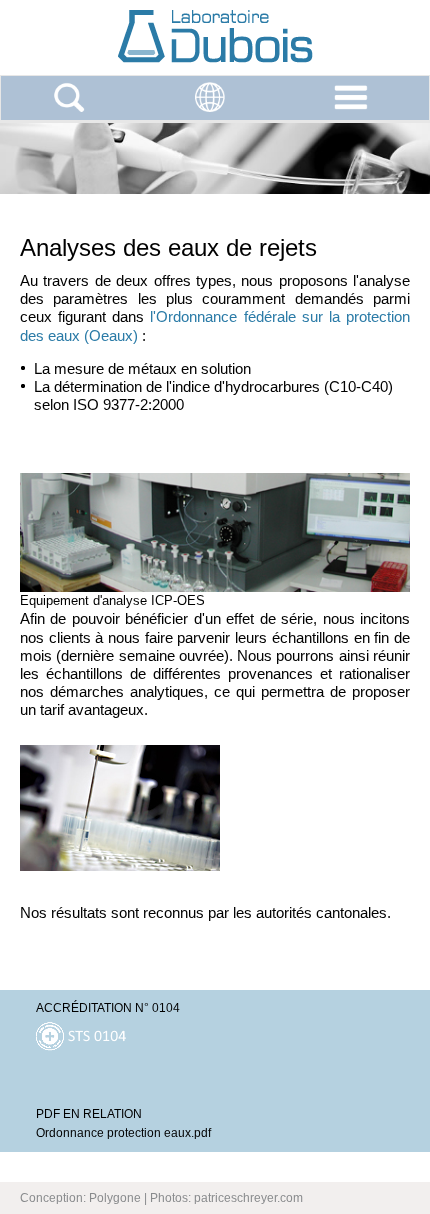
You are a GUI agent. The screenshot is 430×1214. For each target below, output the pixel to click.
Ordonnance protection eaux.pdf (123, 1133)
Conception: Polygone (80, 1198)
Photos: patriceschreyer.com (226, 1198)
